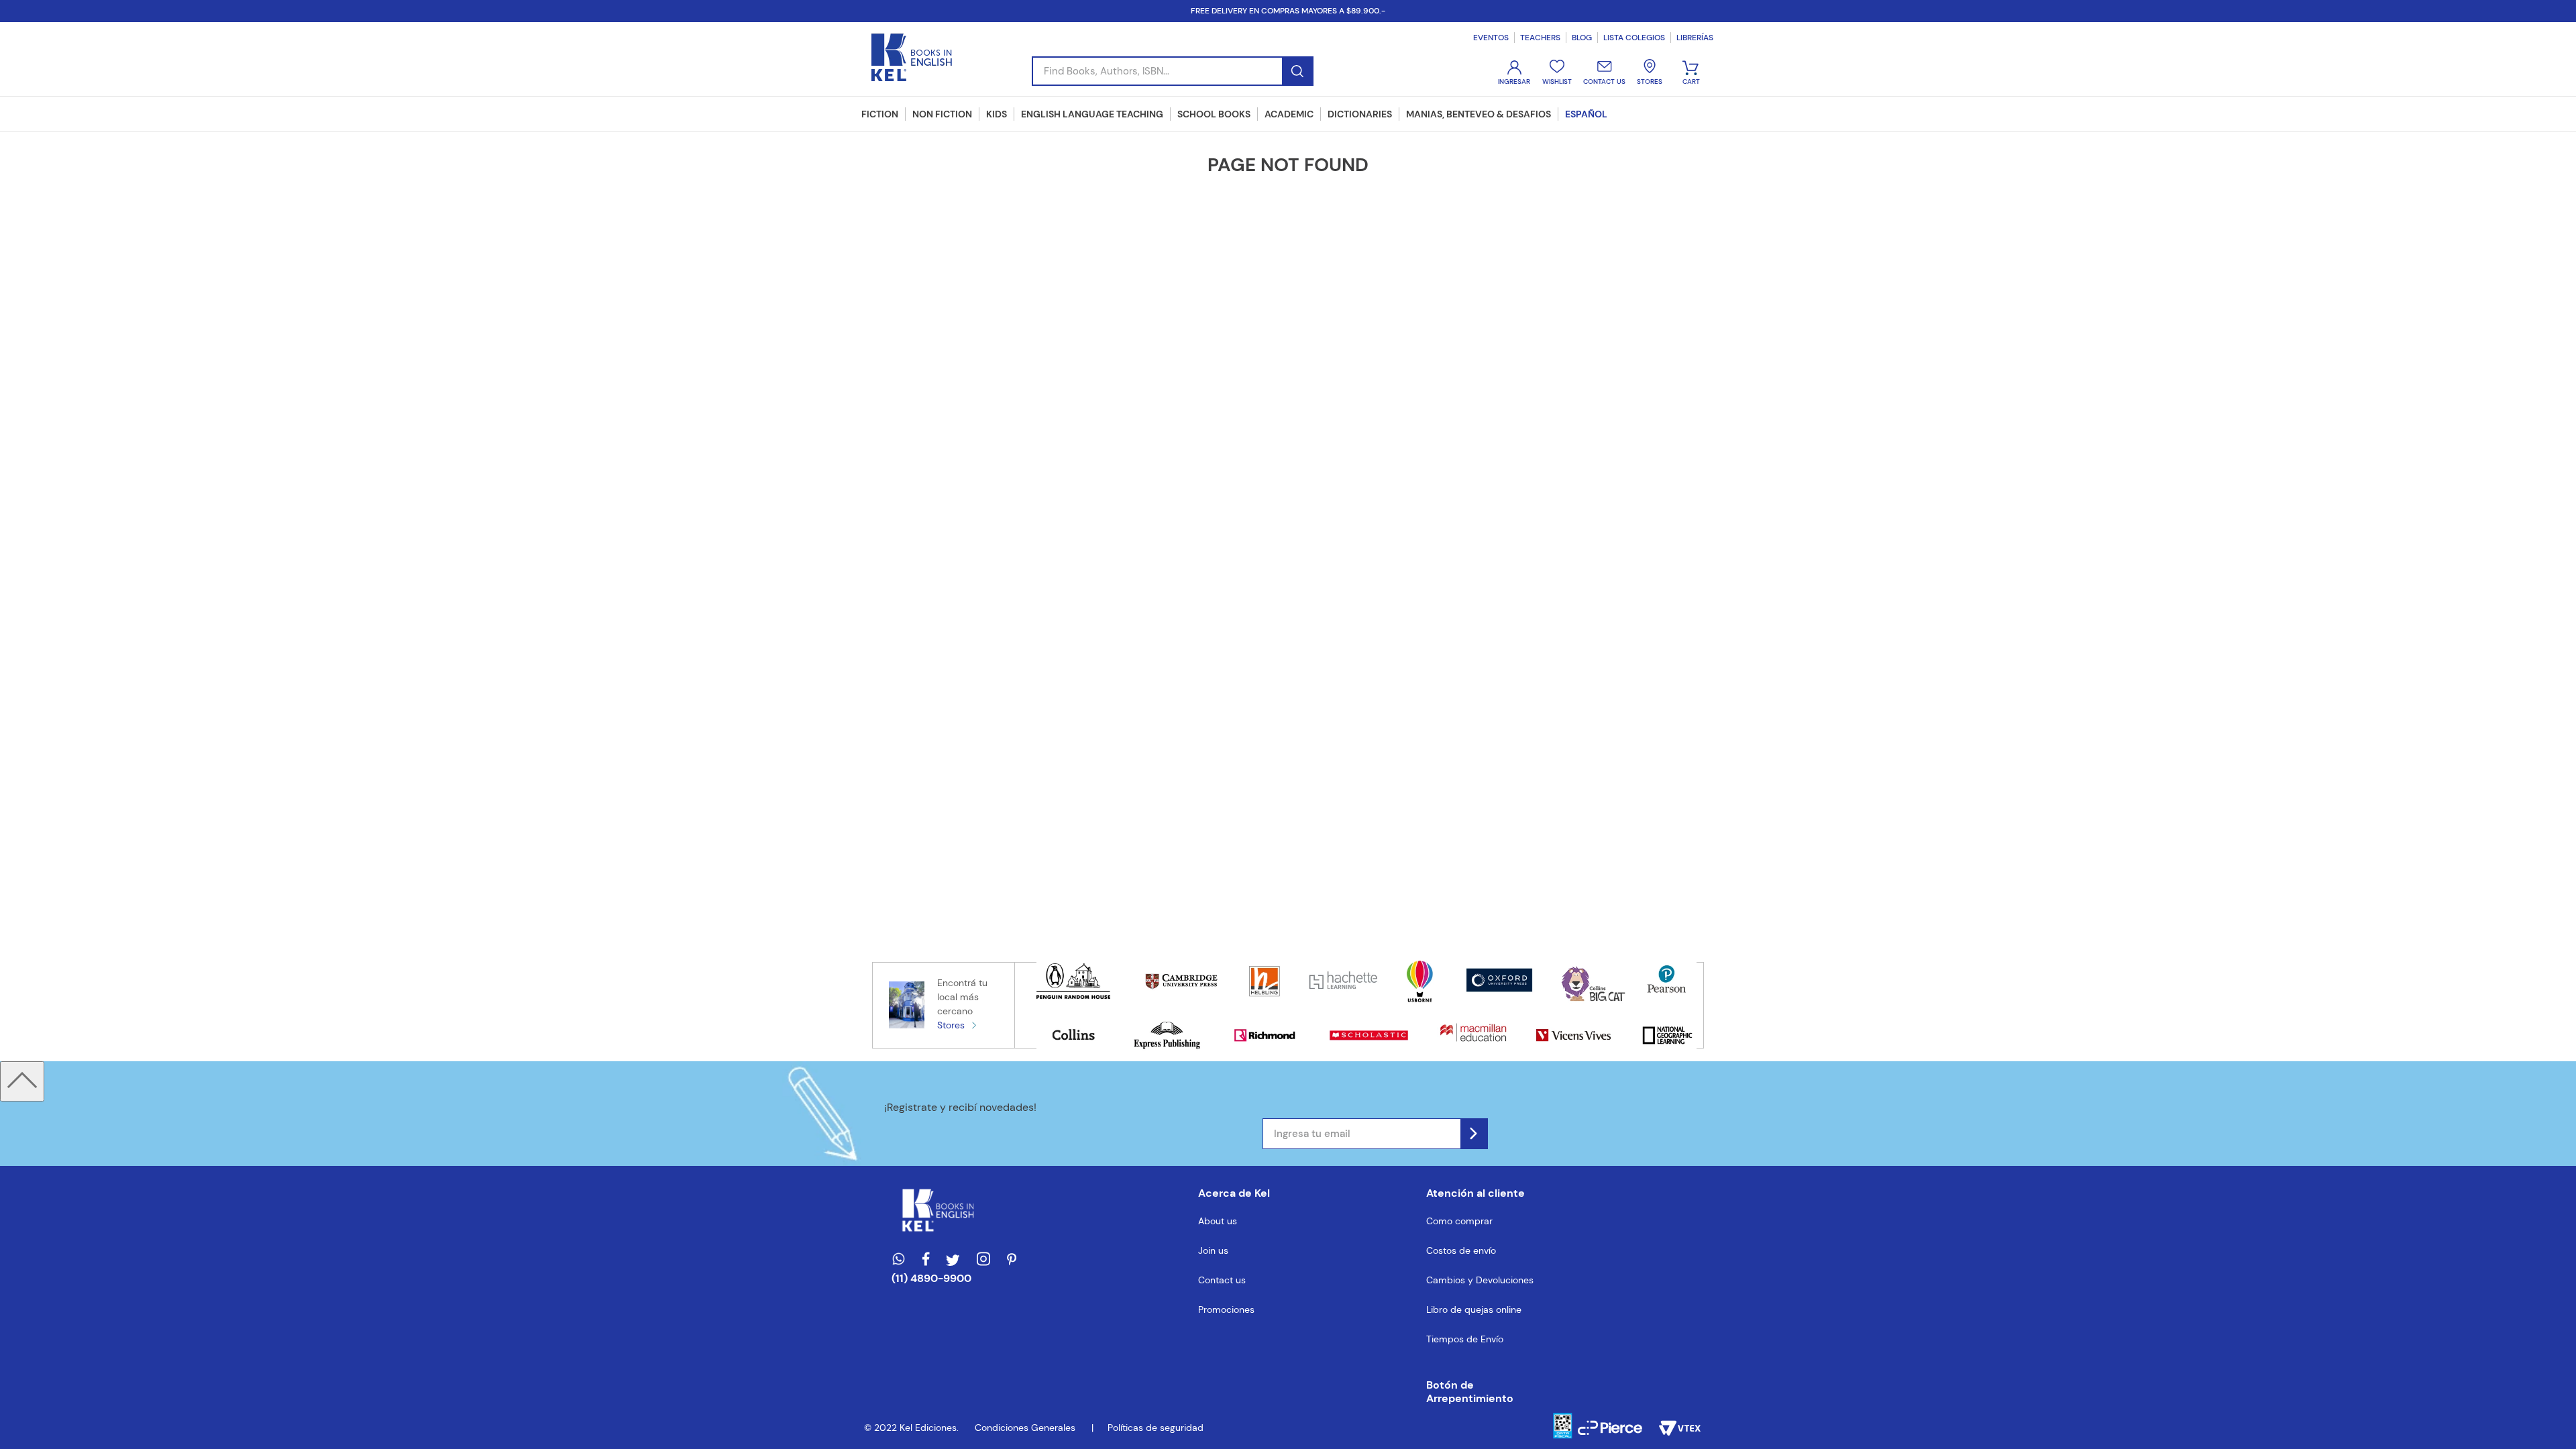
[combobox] (1173, 71)
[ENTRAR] (1515, 73)
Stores (951, 1025)
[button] (1480, 1392)
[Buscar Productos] (1297, 71)
